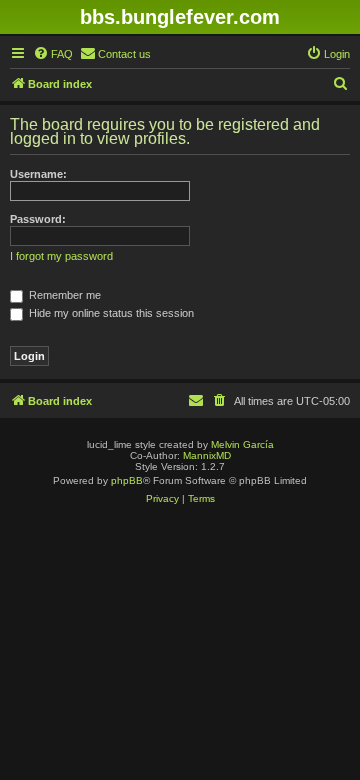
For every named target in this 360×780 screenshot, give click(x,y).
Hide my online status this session (110, 313)
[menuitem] (53, 54)
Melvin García (242, 444)
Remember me (63, 295)
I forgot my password (61, 256)
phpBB (127, 480)
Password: (38, 219)
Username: (38, 174)
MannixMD (207, 455)
